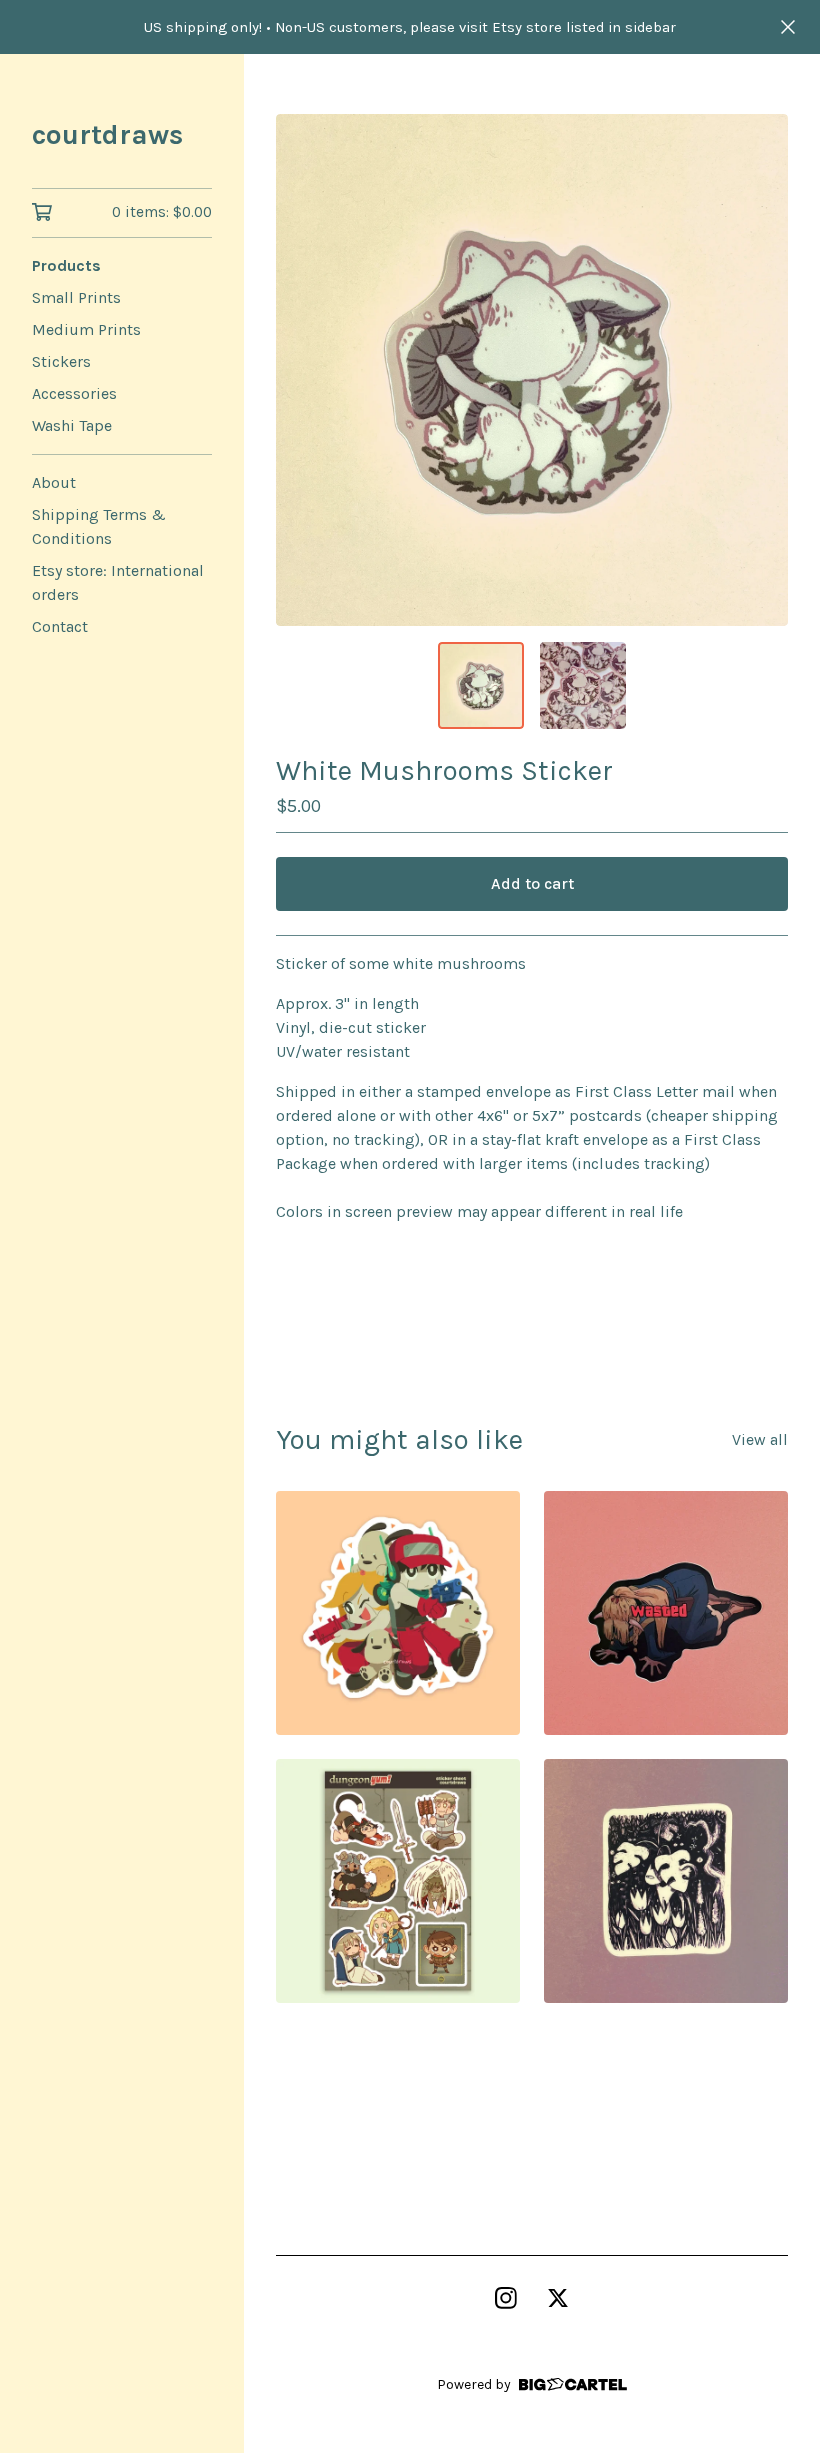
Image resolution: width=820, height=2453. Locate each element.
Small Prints (76, 297)
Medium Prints (86, 329)
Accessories (74, 393)
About (54, 482)
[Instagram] (506, 2298)
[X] (558, 2298)
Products (66, 265)
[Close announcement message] (788, 27)
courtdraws (107, 134)
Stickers (61, 361)
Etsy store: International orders (118, 582)
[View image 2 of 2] (583, 685)
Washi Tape (72, 425)
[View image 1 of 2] (481, 685)
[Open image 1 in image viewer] (532, 370)
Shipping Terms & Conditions (99, 526)
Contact (60, 626)
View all (760, 1439)
